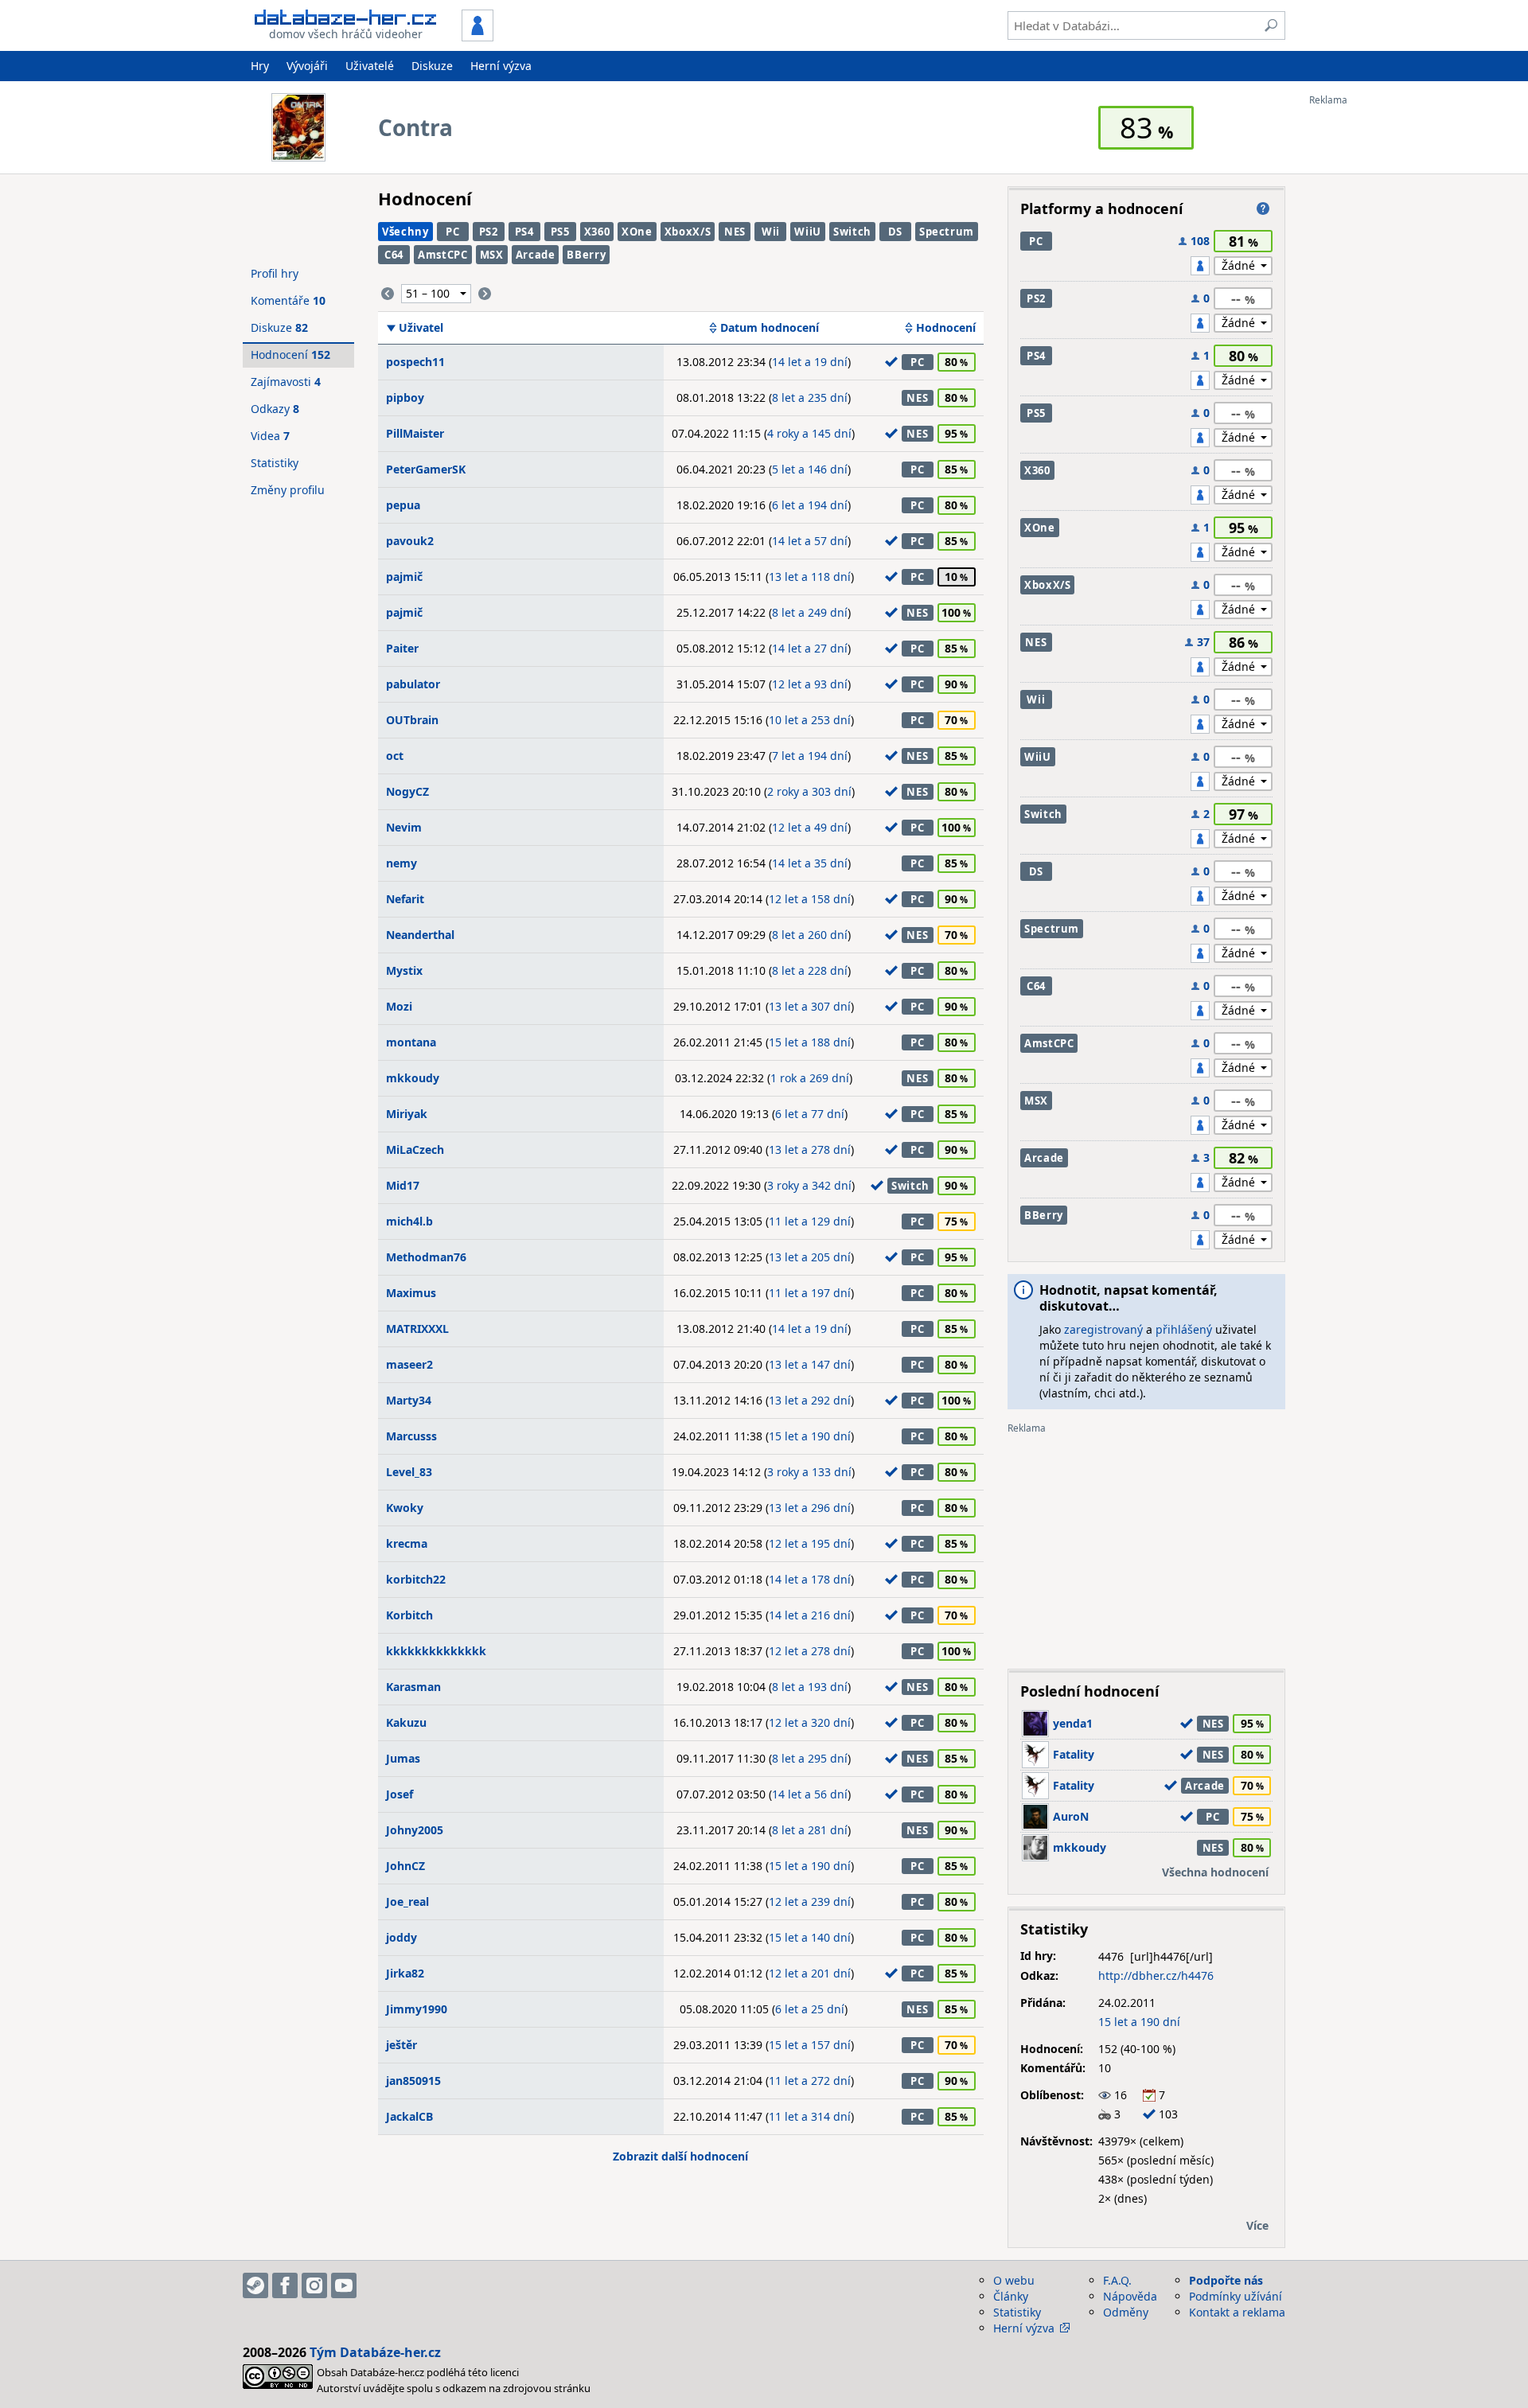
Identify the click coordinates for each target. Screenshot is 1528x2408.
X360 (597, 232)
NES (735, 232)
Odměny (1126, 2312)
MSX (492, 255)
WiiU (808, 232)
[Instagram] (314, 2285)
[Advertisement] (1373, 345)
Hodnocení (946, 328)
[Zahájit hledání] (1271, 25)
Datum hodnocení (770, 328)
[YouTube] (344, 2285)
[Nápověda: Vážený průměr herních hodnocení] (1263, 208)
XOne (637, 232)
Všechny (405, 232)
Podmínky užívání (1236, 2296)
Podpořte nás (1226, 2280)
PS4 (524, 232)
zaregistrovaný (1103, 1329)
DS (895, 232)
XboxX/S (688, 232)
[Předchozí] (388, 294)
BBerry (586, 255)
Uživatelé (370, 66)
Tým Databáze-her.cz (375, 2352)
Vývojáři (307, 66)
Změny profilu (288, 490)
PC (452, 232)
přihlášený (1184, 1329)
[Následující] (485, 294)
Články (1011, 2296)
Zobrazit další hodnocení (680, 2156)
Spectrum (947, 232)
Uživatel (421, 328)
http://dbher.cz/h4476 (1156, 1975)
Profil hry (275, 273)
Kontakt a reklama (1237, 2312)
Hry (260, 66)
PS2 (489, 232)
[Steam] (255, 2285)
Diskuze (432, 66)
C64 (394, 255)
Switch (852, 232)
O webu (1014, 2280)
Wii (771, 232)
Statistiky (275, 463)
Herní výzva (501, 66)
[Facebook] (285, 2285)
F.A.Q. (1117, 2280)
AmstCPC (443, 255)
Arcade (536, 255)
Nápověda (1130, 2296)
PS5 (560, 232)
